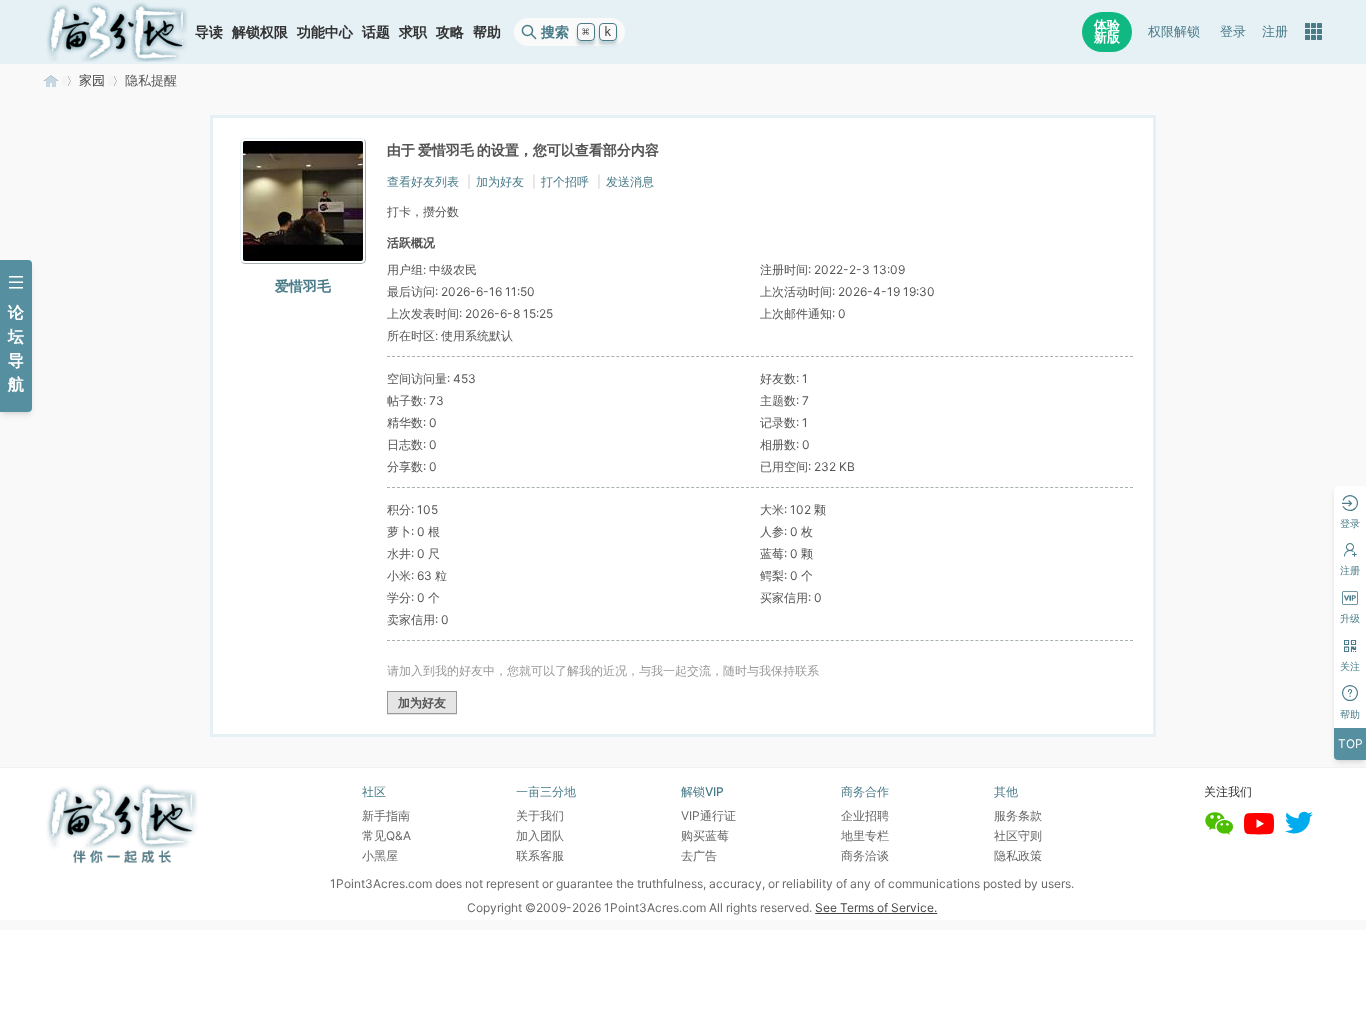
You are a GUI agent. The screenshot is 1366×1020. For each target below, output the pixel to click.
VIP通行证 (708, 815)
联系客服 (540, 855)
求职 (413, 31)
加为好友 (500, 181)
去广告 (699, 855)
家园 (92, 80)
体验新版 (1107, 31)
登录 (1233, 31)
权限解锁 (1174, 31)
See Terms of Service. (876, 907)
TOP (1350, 743)
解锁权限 (260, 31)
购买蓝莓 (705, 835)
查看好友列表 (423, 181)
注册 (1275, 31)
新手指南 (386, 815)
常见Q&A (386, 835)
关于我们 (540, 815)
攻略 (450, 31)
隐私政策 (1018, 855)
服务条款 (1018, 815)
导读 (209, 31)
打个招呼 (565, 181)
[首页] (117, 32)
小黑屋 (380, 855)
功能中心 (325, 31)
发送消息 (630, 181)
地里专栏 (865, 835)
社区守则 (1018, 835)
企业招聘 (865, 815)
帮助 (487, 31)
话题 (376, 31)
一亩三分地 (51, 80)
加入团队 (540, 835)
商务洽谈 (865, 855)
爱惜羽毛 (303, 285)
